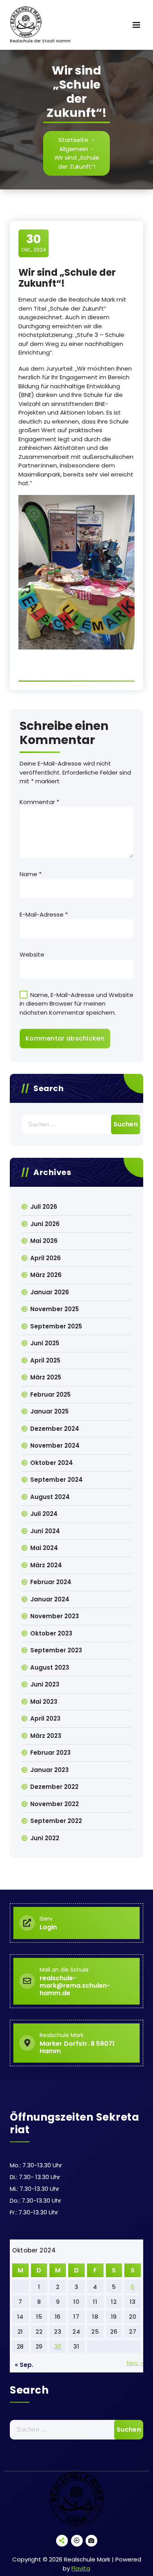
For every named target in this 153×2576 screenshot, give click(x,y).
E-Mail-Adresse (44, 914)
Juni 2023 (45, 1684)
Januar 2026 (50, 1292)
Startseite (73, 140)
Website (32, 954)
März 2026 (46, 1275)
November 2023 (55, 1616)
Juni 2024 (45, 1531)
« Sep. (24, 2365)
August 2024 (50, 1497)
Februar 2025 (50, 1394)
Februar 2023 (50, 1753)
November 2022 (55, 1804)
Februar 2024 (51, 1582)
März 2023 (46, 1736)
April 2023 (45, 1718)
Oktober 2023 (51, 1633)
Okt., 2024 (34, 243)
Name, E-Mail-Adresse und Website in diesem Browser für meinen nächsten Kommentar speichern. (76, 1004)
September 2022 (56, 1821)
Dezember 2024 (55, 1429)
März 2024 (46, 1565)
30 (58, 2346)
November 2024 (55, 1445)
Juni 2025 (45, 1343)
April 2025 (45, 1360)
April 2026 (46, 1258)
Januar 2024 (50, 1599)
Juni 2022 (45, 1838)
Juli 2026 (44, 1207)
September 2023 (56, 1650)
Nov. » (135, 2363)
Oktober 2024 (52, 1463)
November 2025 (55, 1309)
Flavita (81, 2568)
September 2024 (56, 1480)
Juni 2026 (45, 1224)
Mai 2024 (44, 1548)
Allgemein (74, 149)
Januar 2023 (49, 1770)
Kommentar (39, 802)
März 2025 (46, 1377)
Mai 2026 (44, 1241)
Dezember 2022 (54, 1787)
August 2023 (50, 1667)
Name (31, 874)
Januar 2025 (49, 1411)
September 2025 (56, 1326)
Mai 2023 (44, 1702)
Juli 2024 (44, 1514)
